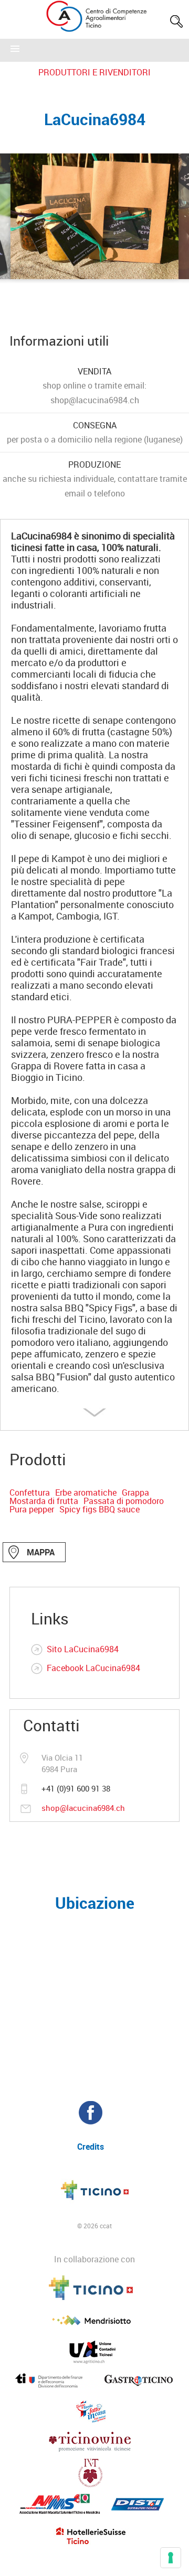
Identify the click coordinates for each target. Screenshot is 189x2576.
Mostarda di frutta (44, 1501)
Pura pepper (32, 1509)
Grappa (135, 1492)
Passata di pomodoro (124, 1501)
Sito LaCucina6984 (83, 1649)
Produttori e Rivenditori (94, 72)
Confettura (30, 1492)
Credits (91, 2147)
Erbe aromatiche (86, 1492)
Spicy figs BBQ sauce (99, 1509)
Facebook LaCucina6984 (93, 1668)
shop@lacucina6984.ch (83, 1808)
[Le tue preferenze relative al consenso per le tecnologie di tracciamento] (171, 2558)
